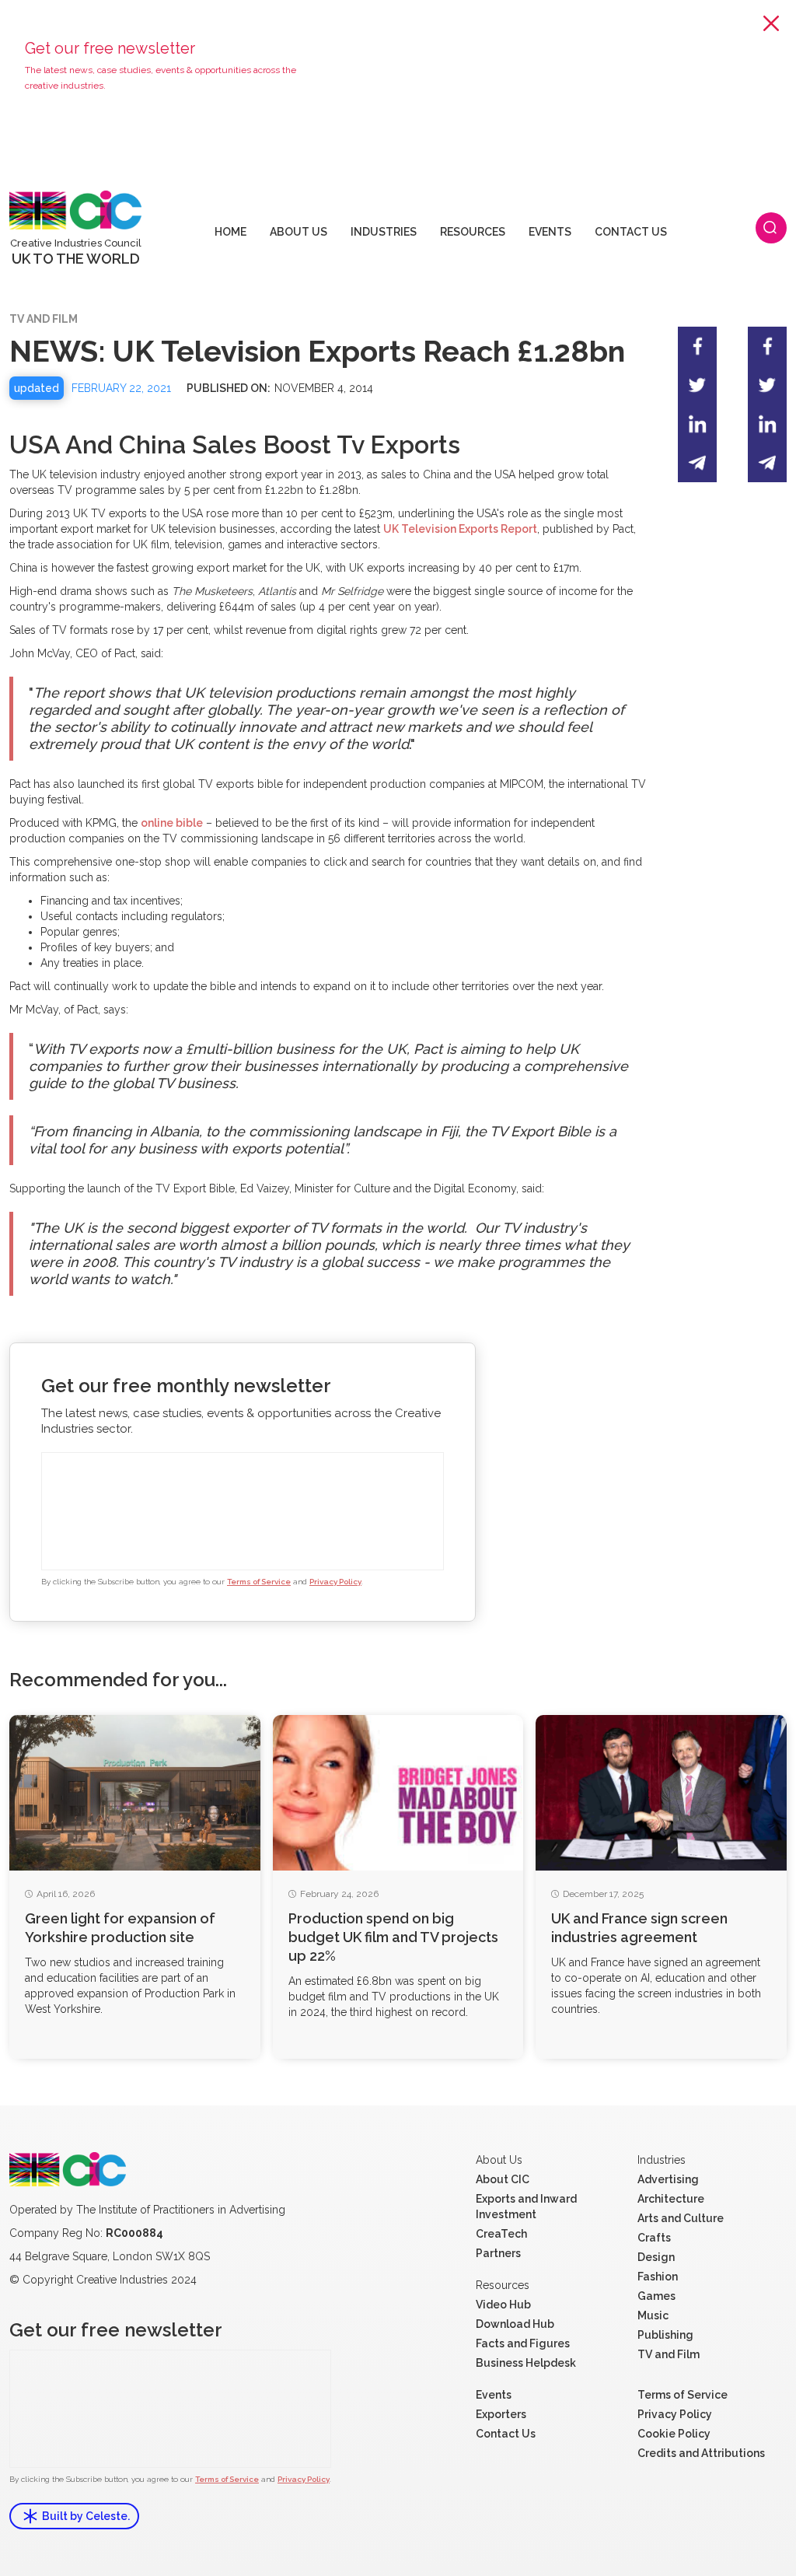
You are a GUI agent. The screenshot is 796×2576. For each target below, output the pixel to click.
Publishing (665, 2335)
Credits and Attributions (701, 2453)
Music (653, 2315)
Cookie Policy (674, 2434)
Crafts (654, 2238)
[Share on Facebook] (697, 346)
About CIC (503, 2179)
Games (656, 2296)
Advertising (668, 2179)
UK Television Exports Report (460, 529)
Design (656, 2257)
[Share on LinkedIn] (697, 424)
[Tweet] (697, 385)
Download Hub (515, 2324)
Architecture (671, 2199)
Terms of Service (259, 1582)
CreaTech (501, 2234)
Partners (498, 2253)
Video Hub (503, 2305)
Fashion (658, 2277)
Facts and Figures (523, 2343)
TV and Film (669, 2354)
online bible (172, 823)
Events (494, 2395)
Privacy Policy (335, 1582)
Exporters (501, 2414)
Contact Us (506, 2434)
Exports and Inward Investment (526, 2207)
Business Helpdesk (526, 2363)
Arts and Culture (681, 2218)
